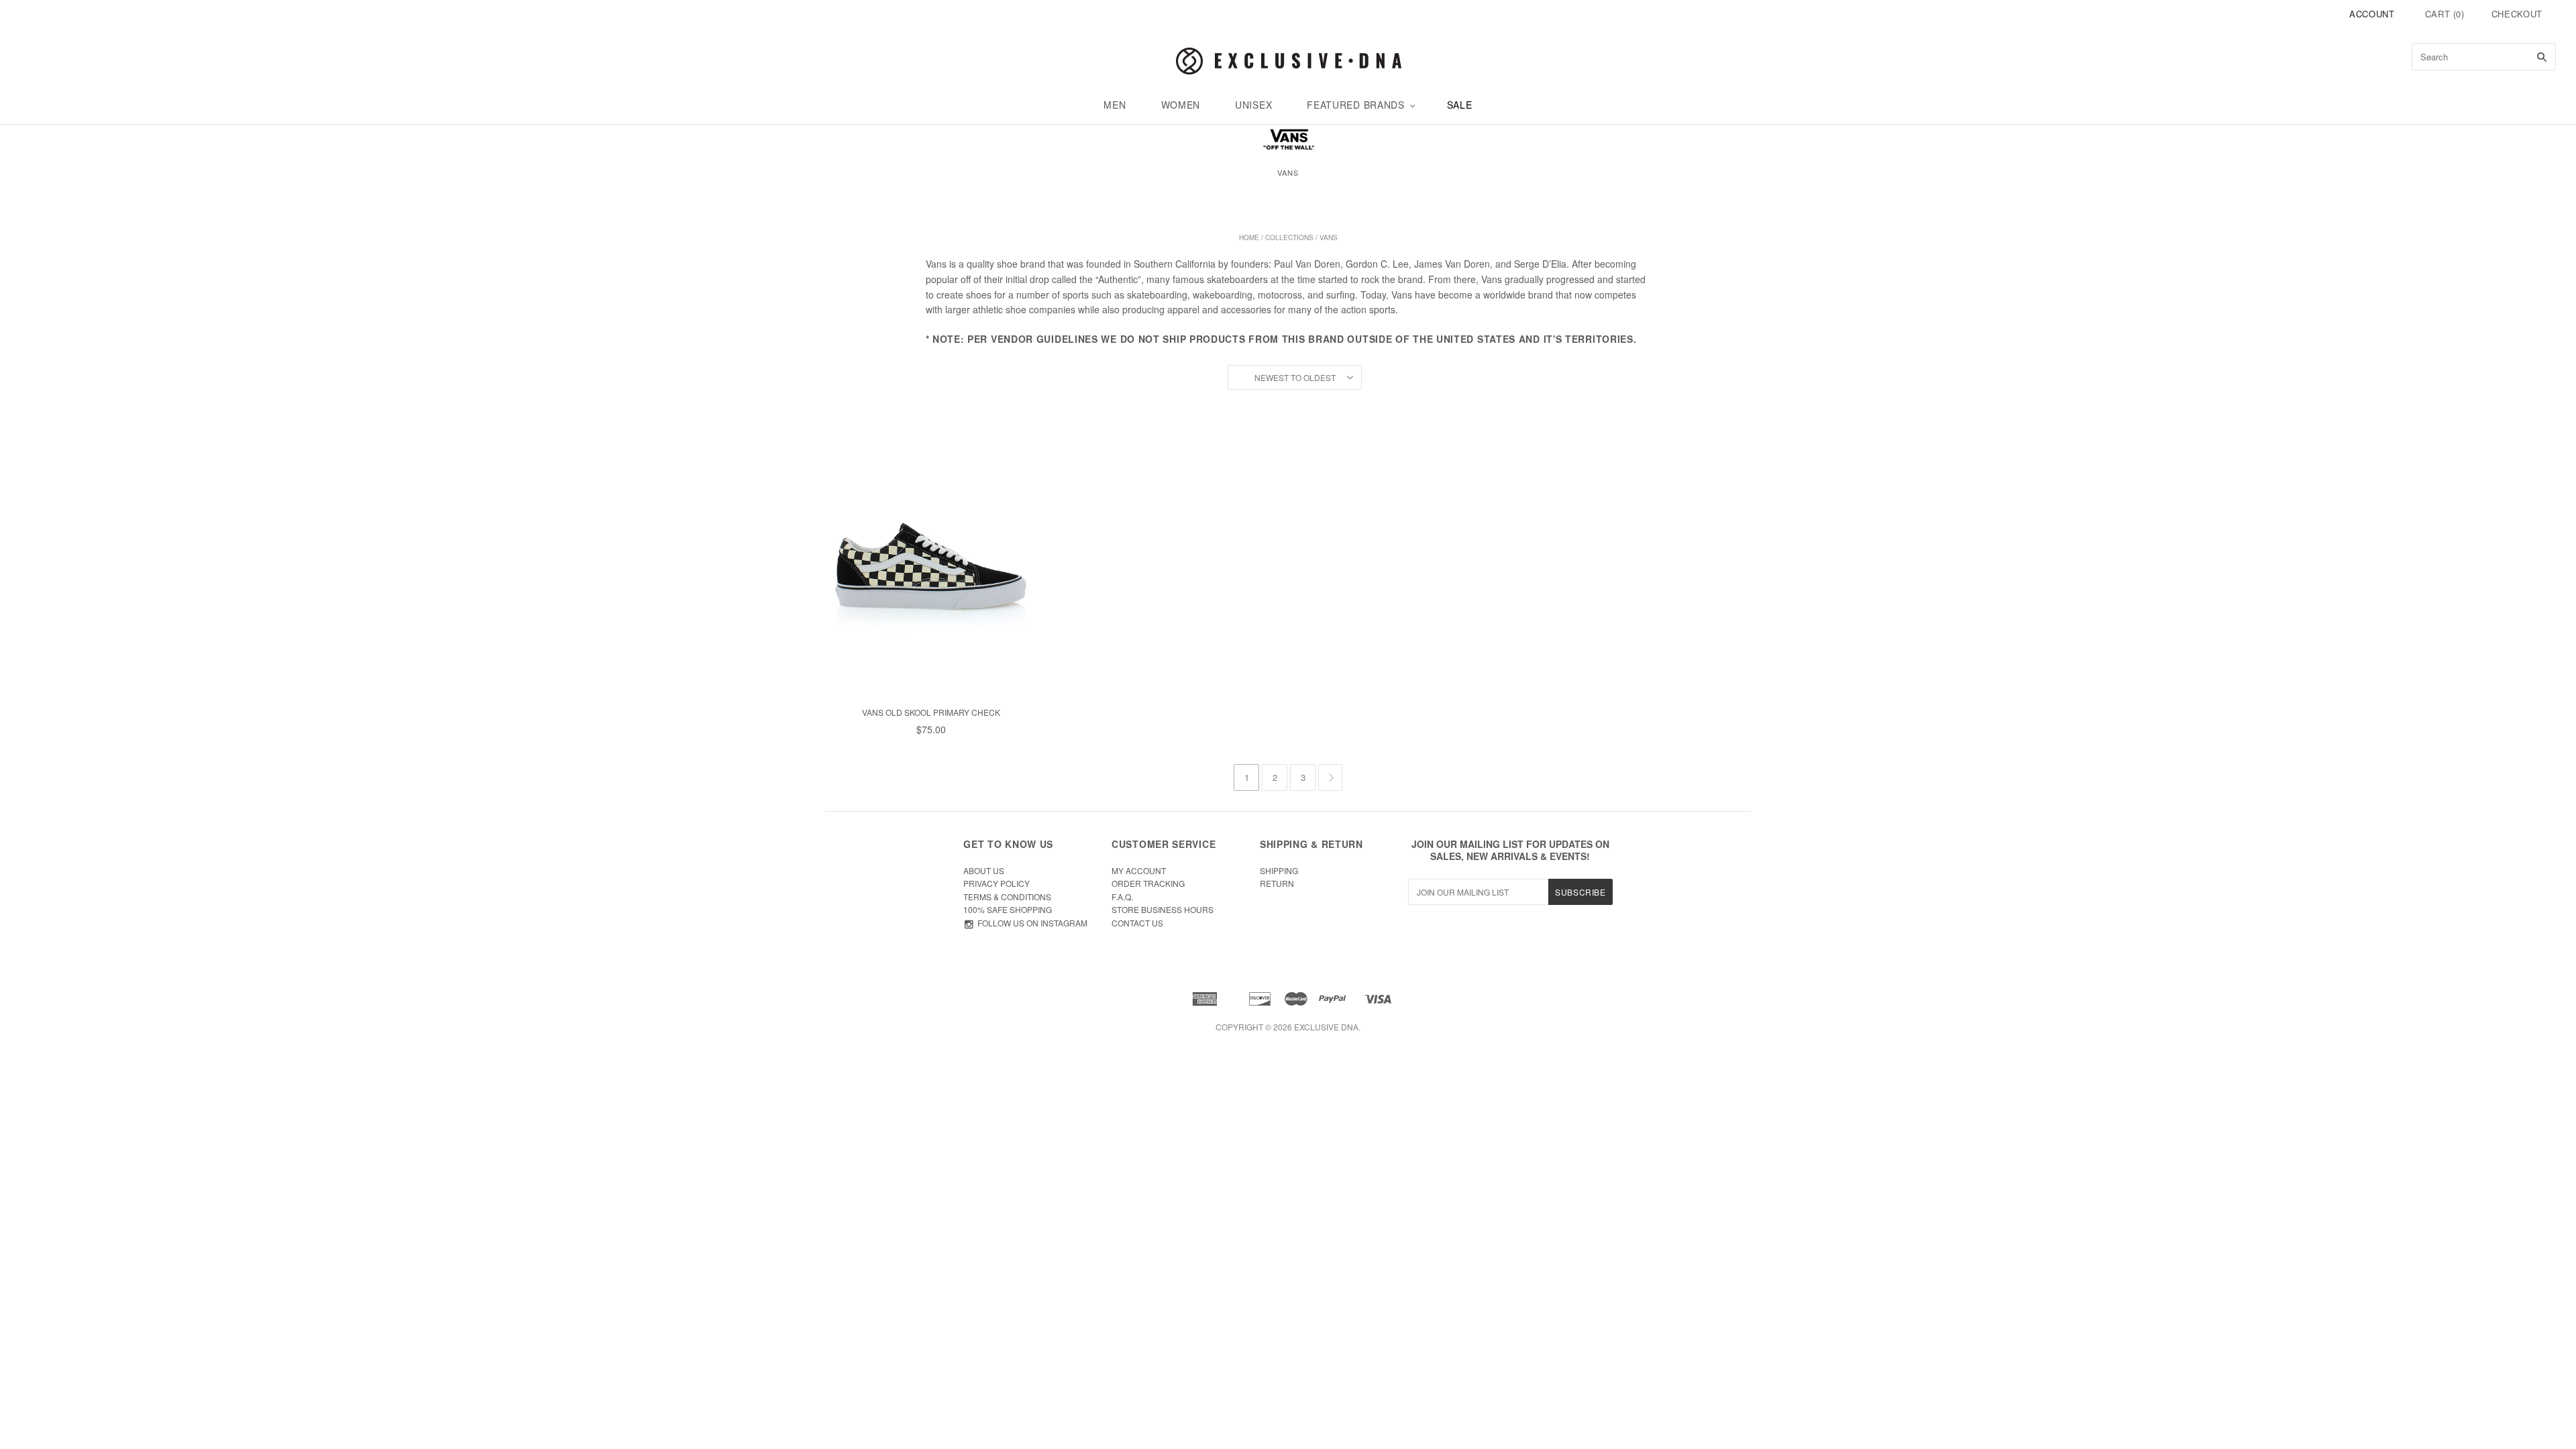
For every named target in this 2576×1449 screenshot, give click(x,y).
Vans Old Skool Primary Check (931, 712)
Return (1277, 883)
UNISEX (1253, 105)
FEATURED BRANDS (1356, 105)
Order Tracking (1148, 883)
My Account (1139, 870)
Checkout (2517, 14)
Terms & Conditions (1007, 897)
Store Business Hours (1163, 909)
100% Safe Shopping (1008, 909)
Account (2372, 14)
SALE (1460, 105)
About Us (984, 870)
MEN (1115, 105)
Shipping (1279, 870)
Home (1249, 237)
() (2445, 14)
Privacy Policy (997, 883)
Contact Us (1137, 923)
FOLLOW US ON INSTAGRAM (1032, 923)
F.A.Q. (1122, 897)
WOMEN (1181, 105)
